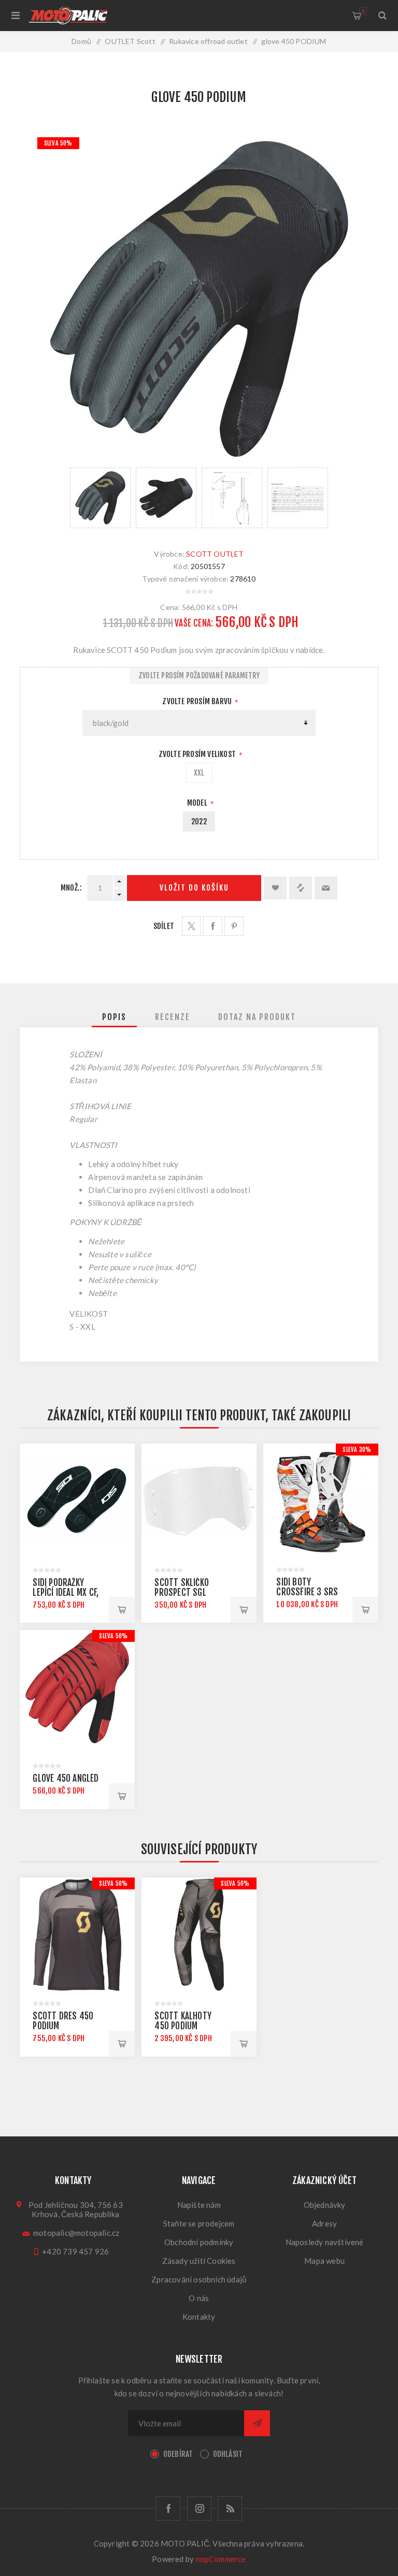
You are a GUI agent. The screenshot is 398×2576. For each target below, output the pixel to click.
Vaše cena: (194, 623)
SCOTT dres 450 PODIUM (63, 2021)
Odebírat (178, 2454)
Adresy (324, 2223)
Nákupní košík (363, 11)
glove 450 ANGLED (66, 1778)
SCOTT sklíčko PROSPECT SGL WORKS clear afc (186, 1592)
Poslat (257, 2423)
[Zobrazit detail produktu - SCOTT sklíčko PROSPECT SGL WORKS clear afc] (199, 1501)
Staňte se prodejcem (199, 2223)
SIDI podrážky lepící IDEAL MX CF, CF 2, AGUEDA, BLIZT (68, 1592)
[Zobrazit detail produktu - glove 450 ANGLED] (77, 1687)
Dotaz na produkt (257, 1017)
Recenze (173, 1017)
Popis (114, 1017)
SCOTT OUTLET (215, 554)
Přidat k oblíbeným (275, 888)
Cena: (170, 607)
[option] (100, 498)
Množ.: (71, 888)
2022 (199, 821)
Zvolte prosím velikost (198, 754)
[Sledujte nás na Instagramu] (199, 2508)
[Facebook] (168, 2508)
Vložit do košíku (194, 888)
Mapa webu (324, 2261)
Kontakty (199, 2317)
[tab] (114, 1017)
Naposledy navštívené (325, 2242)
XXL (199, 773)
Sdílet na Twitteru (191, 926)
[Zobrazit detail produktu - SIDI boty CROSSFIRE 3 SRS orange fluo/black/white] (321, 1501)
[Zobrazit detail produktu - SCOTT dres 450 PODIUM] (77, 1935)
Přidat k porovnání (301, 888)
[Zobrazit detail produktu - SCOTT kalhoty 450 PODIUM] (199, 1935)
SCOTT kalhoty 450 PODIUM (183, 2021)
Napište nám (199, 2205)
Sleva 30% (357, 1450)
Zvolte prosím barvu (198, 701)
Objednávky (325, 2205)
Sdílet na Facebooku (213, 926)
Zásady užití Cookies (199, 2261)
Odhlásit (228, 2454)
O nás (199, 2298)
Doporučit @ (326, 888)
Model (198, 803)
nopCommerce (221, 2559)
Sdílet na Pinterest (234, 926)
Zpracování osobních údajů (199, 2279)
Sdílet (164, 926)
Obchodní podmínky (199, 2242)
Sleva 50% (58, 143)
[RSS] (230, 2508)
